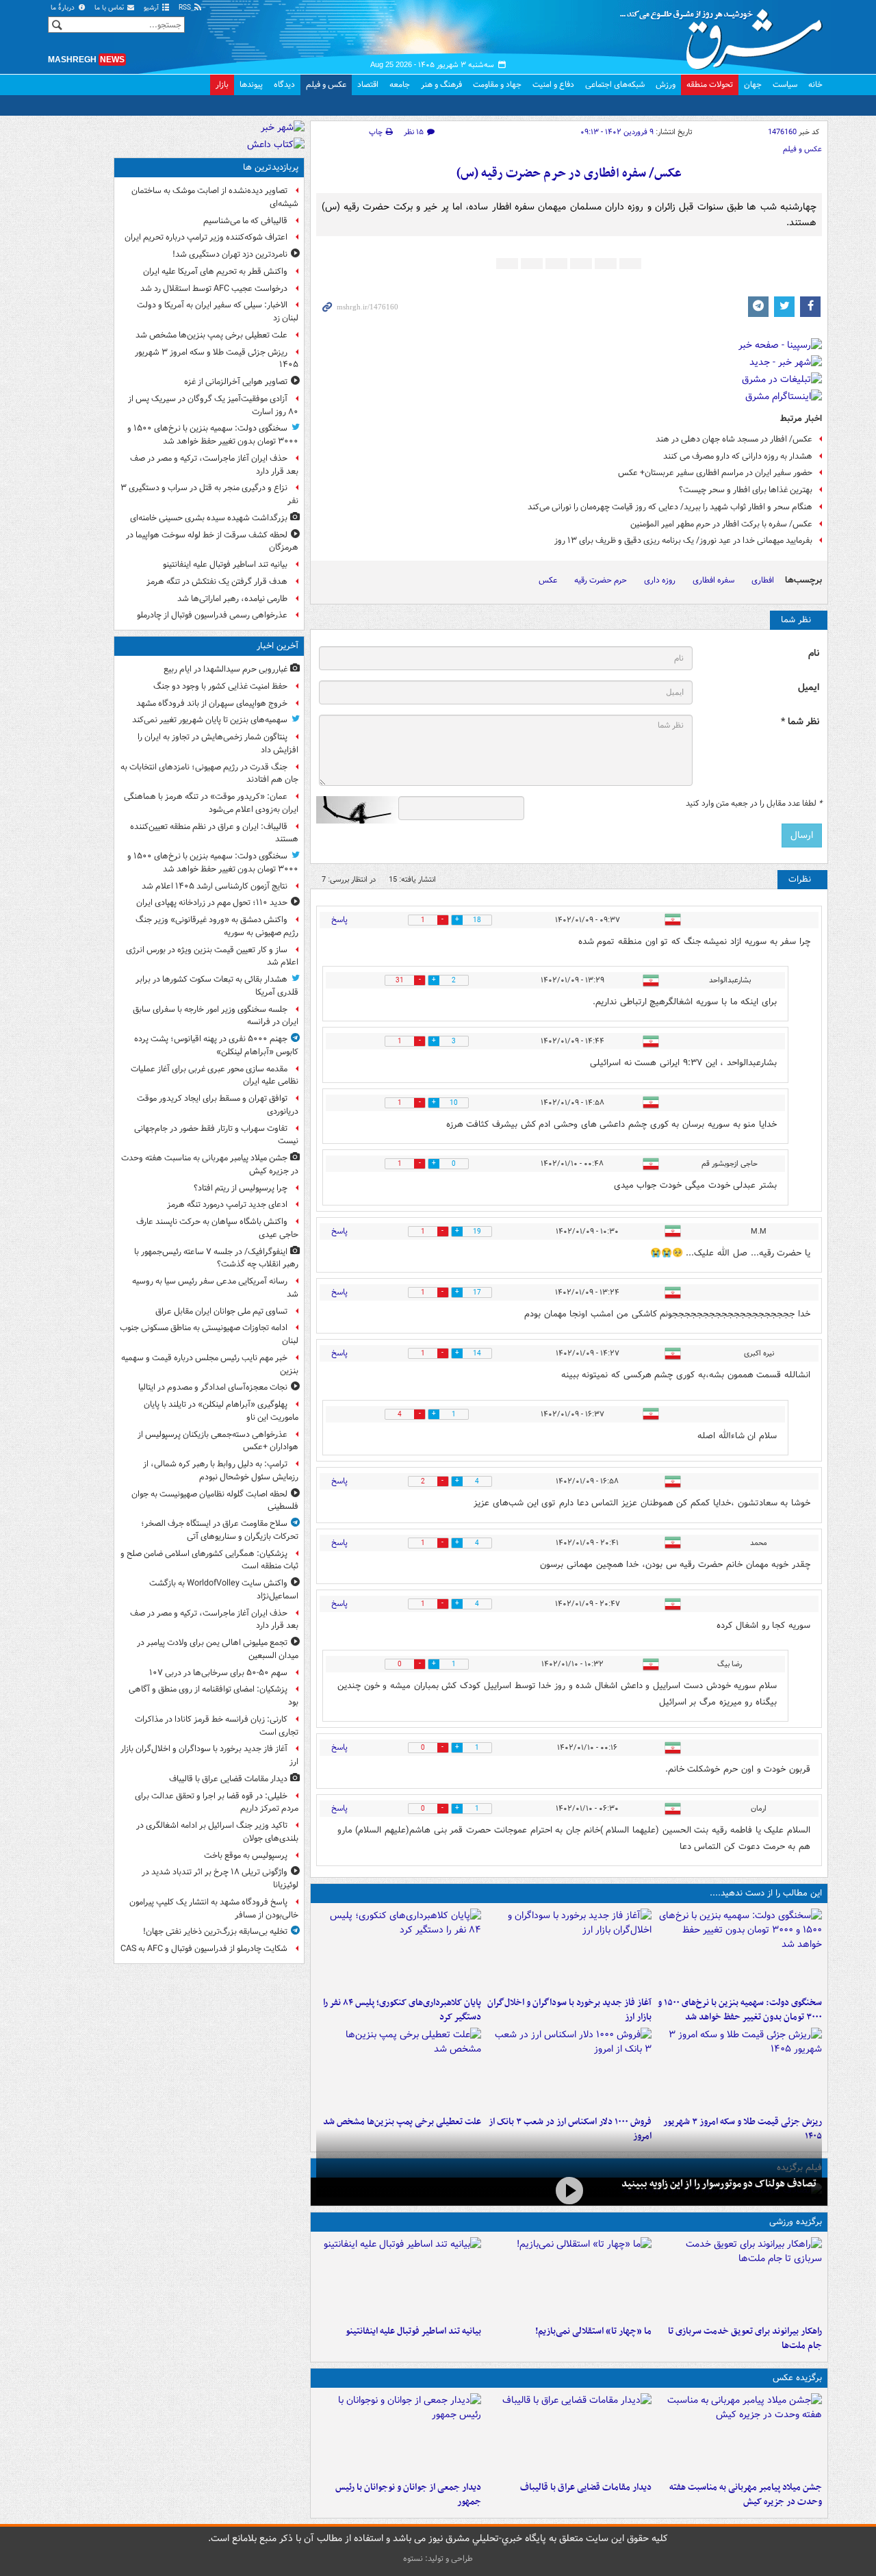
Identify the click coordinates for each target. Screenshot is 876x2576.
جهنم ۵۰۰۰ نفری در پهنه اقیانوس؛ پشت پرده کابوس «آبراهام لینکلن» (216, 1045)
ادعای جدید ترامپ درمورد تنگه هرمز (227, 1204)
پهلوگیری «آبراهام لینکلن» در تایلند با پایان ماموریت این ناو (221, 1411)
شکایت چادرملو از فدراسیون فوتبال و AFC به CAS (204, 1949)
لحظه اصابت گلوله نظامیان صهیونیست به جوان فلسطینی (215, 1501)
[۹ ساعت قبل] (399, 2069)
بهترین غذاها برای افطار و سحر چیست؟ (746, 490)
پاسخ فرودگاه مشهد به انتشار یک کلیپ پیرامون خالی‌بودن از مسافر (214, 1909)
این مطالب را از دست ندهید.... (766, 1893)
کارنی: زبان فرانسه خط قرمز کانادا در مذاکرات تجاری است (217, 1726)
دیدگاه (284, 85)
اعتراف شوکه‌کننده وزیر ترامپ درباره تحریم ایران (206, 237)
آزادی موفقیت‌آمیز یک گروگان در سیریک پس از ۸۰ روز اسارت (213, 405)
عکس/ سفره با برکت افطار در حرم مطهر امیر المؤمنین (721, 524)
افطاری (763, 580)
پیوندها (251, 85)
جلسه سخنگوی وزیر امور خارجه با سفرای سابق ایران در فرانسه (216, 1016)
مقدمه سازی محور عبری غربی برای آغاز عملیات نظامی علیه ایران (215, 1075)
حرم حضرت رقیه (601, 580)
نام (814, 653)
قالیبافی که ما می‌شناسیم (245, 221)
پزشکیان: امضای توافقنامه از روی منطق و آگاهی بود (214, 1696)
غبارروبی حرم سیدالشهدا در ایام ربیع (226, 669)
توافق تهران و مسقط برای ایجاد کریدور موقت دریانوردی (218, 1105)
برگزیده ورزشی (796, 2222)
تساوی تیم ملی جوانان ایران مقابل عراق (221, 1311)
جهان (753, 85)
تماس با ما (110, 8)
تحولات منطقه (710, 85)
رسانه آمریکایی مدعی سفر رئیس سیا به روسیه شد (215, 1288)
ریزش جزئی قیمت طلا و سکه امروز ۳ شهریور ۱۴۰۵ (217, 359)
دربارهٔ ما (64, 8)
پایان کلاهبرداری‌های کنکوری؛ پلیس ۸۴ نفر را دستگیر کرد (402, 2010)
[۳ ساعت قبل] (569, 1950)
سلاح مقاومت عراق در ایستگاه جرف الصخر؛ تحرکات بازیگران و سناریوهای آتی (220, 1530)
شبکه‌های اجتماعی (615, 85)
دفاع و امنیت (553, 85)
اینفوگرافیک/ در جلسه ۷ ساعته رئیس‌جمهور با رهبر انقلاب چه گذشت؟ (216, 1258)
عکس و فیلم (326, 85)
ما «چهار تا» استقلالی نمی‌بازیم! (593, 2331)
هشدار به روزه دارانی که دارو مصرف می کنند (738, 456)
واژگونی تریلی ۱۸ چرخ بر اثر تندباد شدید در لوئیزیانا (220, 1878)
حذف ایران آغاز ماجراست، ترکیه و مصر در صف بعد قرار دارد (214, 465)
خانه (815, 85)
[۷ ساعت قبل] (569, 2069)
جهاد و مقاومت (497, 85)
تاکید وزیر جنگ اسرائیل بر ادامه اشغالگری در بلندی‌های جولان (217, 1832)
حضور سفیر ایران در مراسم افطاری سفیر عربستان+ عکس (715, 473)
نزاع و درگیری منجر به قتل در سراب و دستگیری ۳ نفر (209, 494)
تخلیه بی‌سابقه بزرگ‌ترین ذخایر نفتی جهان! (215, 1931)
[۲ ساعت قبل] (739, 2434)
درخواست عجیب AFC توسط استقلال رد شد (214, 289)
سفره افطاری (713, 580)
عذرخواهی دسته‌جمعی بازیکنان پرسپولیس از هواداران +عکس (218, 1441)
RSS (186, 8)
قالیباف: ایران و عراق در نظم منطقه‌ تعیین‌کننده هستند (214, 833)
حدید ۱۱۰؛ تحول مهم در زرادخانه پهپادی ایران (212, 903)
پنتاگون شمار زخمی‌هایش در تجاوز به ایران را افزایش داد (218, 743)
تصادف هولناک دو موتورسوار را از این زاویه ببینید (719, 2184)
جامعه (400, 85)
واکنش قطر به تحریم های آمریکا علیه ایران (215, 271)
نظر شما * (800, 722)
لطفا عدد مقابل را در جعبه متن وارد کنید (754, 804)
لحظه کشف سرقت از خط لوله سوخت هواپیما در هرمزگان (212, 541)
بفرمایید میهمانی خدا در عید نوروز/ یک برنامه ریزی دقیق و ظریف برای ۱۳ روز (683, 540)
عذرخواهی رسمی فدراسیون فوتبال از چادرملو (212, 615)
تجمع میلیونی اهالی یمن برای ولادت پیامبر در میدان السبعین (218, 1649)
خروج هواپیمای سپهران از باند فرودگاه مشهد (212, 703)
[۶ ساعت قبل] (739, 2069)
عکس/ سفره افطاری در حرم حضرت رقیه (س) (569, 174)
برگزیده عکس (797, 2378)
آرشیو (152, 8)
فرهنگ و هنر (441, 85)
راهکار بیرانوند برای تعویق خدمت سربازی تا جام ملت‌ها (745, 2338)
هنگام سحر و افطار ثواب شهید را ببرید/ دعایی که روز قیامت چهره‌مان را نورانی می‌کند (670, 507)
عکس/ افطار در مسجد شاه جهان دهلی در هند (734, 439)
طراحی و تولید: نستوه (438, 2559)
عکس (548, 580)
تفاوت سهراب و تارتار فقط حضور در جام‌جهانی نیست (216, 1135)
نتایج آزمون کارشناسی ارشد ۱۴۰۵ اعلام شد (215, 886)
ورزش (666, 85)
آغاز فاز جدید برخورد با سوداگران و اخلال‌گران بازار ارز (569, 2010)
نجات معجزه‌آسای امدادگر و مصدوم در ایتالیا (213, 1387)
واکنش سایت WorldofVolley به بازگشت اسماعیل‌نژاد (224, 1590)
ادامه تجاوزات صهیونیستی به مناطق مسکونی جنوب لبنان (209, 1334)
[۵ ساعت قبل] (399, 1950)
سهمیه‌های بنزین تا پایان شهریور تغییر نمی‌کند (210, 720)
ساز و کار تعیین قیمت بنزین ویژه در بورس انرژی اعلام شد (212, 956)
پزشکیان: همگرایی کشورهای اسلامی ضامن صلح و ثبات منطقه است (209, 1560)
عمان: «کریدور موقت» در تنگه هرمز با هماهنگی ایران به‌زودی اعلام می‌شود (211, 803)
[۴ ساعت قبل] (399, 2434)
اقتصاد (368, 85)
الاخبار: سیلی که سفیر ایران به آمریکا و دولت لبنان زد (218, 311)
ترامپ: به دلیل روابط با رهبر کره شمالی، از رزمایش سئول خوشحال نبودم (221, 1470)
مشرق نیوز (725, 34)
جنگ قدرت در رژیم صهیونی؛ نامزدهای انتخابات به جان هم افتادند (209, 774)
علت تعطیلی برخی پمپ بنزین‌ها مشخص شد (402, 2122)
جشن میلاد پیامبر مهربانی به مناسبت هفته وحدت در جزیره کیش (746, 2495)
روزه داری (660, 580)
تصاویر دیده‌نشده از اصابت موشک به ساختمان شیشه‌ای (215, 197)
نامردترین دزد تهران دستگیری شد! (230, 254)
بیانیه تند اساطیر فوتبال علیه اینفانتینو (413, 2331)
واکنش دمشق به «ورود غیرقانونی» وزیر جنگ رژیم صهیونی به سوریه (217, 926)
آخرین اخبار (278, 646)
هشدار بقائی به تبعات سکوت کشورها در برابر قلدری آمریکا (217, 986)
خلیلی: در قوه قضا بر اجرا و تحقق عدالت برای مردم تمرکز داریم (217, 1802)
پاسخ (339, 920)
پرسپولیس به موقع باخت (246, 1856)
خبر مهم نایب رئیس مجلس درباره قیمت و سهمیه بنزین (210, 1364)
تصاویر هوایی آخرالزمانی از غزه (236, 382)
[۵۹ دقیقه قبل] (739, 1950)
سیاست (785, 85)
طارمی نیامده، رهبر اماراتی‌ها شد (232, 599)
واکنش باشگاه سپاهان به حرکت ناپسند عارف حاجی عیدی (217, 1228)
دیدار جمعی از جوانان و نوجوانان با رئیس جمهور (408, 2495)
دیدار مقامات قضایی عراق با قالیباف (586, 2487)
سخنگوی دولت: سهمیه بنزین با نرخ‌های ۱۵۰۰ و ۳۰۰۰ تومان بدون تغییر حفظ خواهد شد (740, 2010)
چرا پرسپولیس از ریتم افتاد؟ (241, 1188)
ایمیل (809, 688)
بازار (222, 85)
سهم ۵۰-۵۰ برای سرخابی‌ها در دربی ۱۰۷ (218, 1673)
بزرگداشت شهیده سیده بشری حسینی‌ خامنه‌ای (209, 518)
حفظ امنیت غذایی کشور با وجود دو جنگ (220, 686)
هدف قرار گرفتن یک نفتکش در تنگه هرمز (217, 582)
